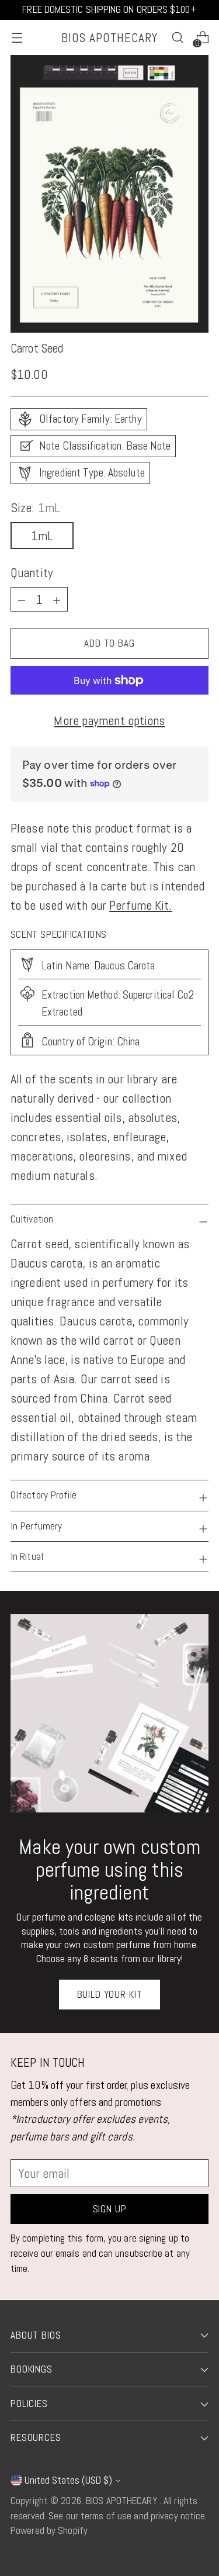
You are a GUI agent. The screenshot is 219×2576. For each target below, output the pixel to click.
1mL (42, 536)
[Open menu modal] (17, 38)
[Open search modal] (177, 38)
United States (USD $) (68, 2480)
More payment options (109, 720)
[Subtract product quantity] (57, 599)
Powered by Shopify (49, 2530)
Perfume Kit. (140, 905)
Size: (35, 507)
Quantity (32, 572)
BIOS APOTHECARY (123, 2501)
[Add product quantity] (22, 599)
